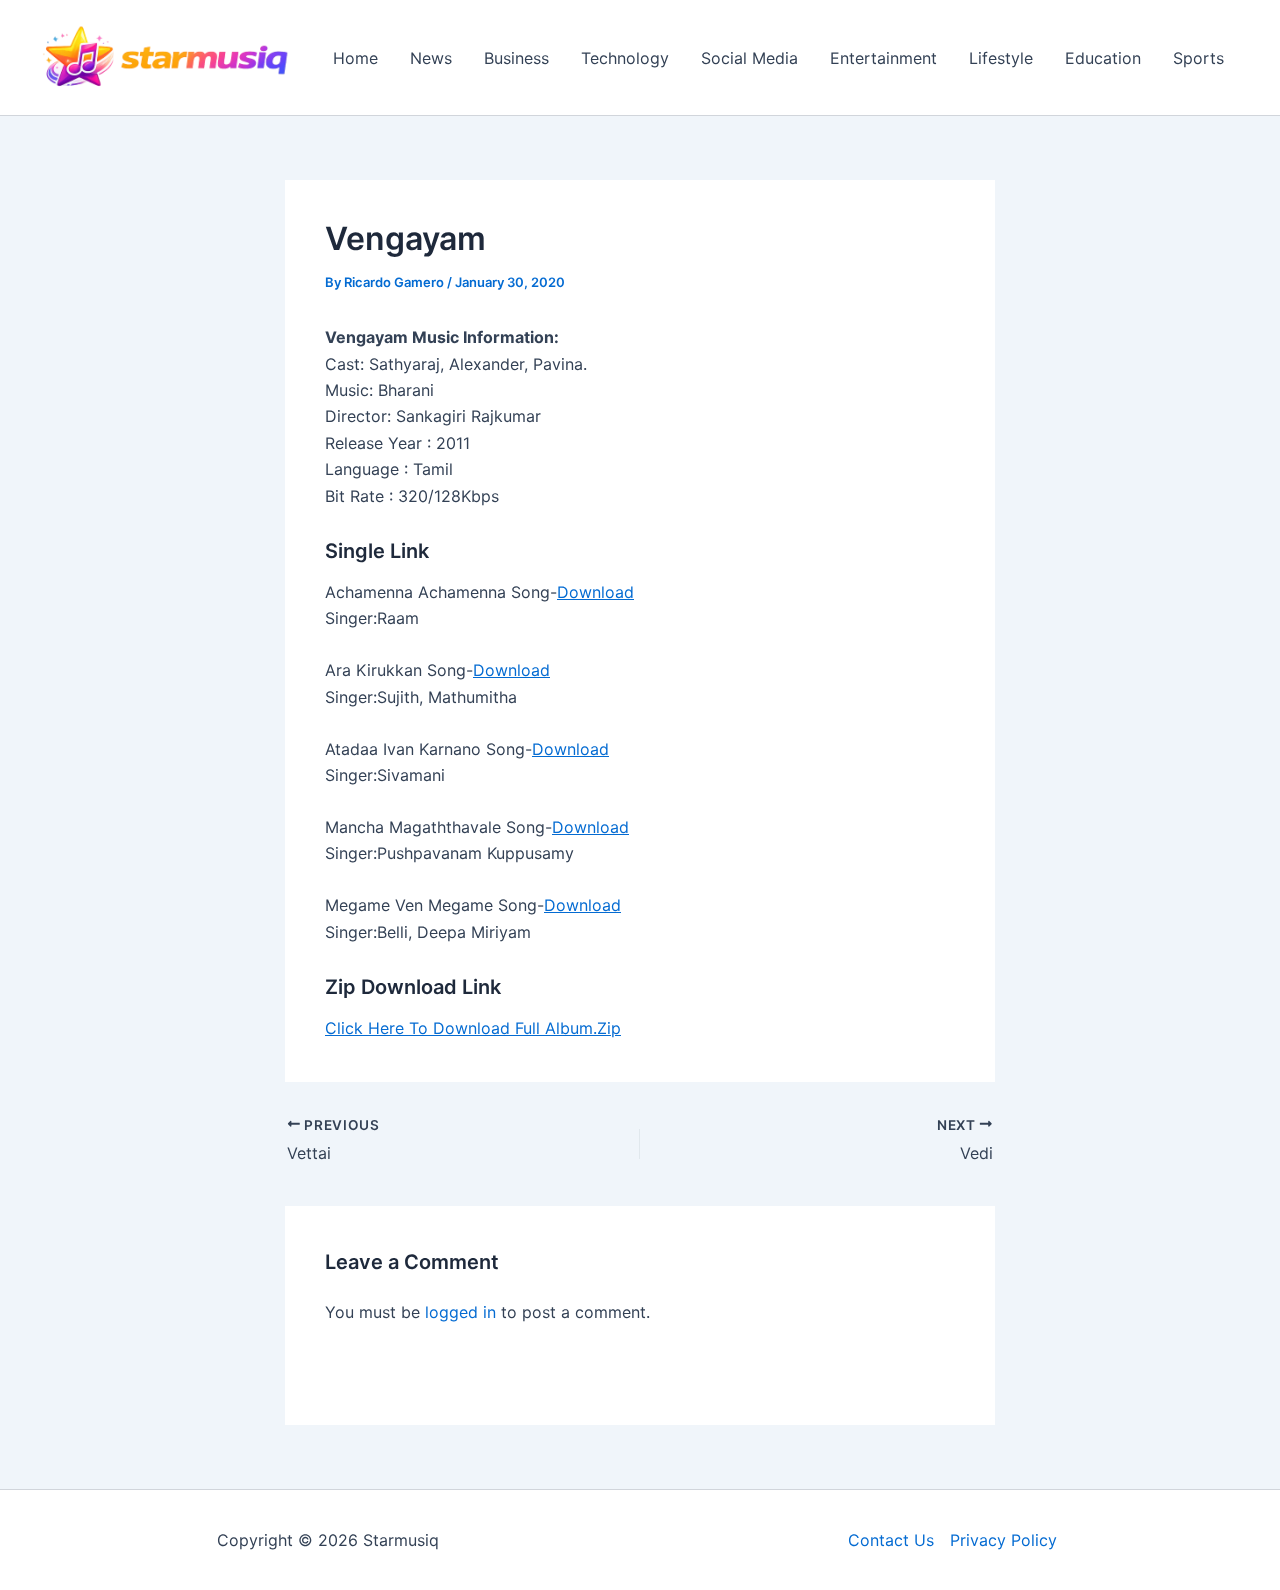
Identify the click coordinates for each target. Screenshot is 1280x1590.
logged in (460, 1312)
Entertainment (883, 58)
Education (1103, 58)
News (431, 58)
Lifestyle (1001, 58)
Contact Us (891, 1540)
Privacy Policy (1003, 1540)
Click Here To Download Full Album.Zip (473, 1028)
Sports (1198, 58)
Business (516, 58)
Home (355, 58)
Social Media (749, 58)
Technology (625, 58)
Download (595, 592)
